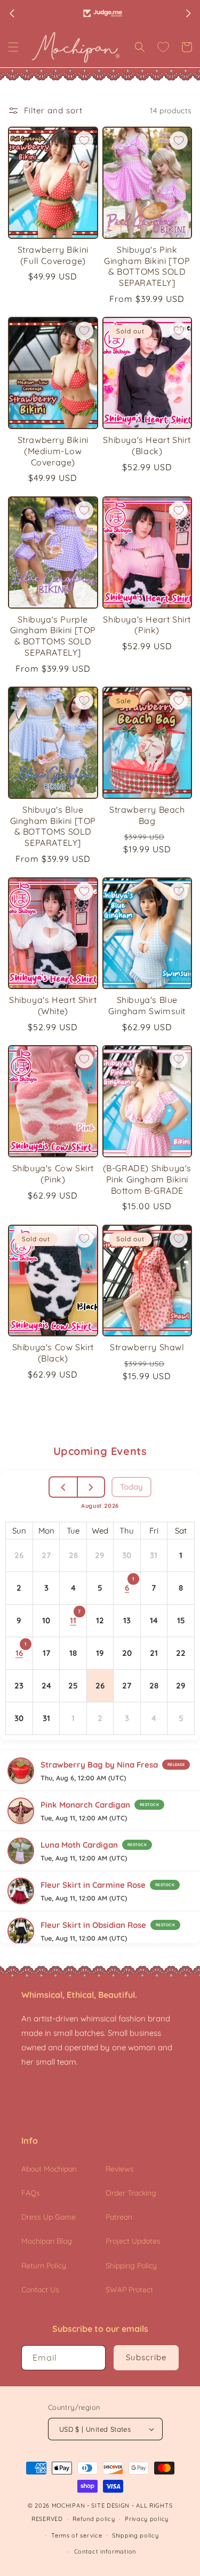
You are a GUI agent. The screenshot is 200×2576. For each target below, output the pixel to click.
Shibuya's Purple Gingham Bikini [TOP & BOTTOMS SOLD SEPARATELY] (53, 636)
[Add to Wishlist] (84, 141)
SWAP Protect (129, 2290)
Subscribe (146, 2357)
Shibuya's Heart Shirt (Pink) (147, 625)
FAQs (31, 2193)
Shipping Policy (131, 2266)
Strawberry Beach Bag (147, 815)
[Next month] (91, 1487)
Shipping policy (135, 2535)
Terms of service (77, 2535)
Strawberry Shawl (147, 1347)
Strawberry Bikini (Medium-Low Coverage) (53, 451)
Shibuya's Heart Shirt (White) (53, 1005)
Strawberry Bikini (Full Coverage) (53, 255)
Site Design (110, 2505)
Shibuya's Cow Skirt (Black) (53, 1353)
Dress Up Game (49, 2217)
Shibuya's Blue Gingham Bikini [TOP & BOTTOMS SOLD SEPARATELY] (53, 826)
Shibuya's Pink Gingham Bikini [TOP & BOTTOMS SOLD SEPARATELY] (147, 266)
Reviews (120, 2169)
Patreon (119, 2217)
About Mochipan (49, 2169)
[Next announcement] (188, 13)
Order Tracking (131, 2193)
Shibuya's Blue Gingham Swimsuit (147, 1005)
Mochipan (69, 2505)
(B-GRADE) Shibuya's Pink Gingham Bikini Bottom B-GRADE (147, 1179)
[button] (13, 47)
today (131, 1487)
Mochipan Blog (47, 2241)
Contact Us (40, 2290)
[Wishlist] (163, 47)
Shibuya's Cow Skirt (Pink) (53, 1174)
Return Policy (44, 2266)
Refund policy (94, 2519)
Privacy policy (147, 2519)
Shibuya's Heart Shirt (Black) (147, 445)
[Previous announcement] (12, 13)
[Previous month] (64, 1487)
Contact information (105, 2551)
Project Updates (133, 2241)
